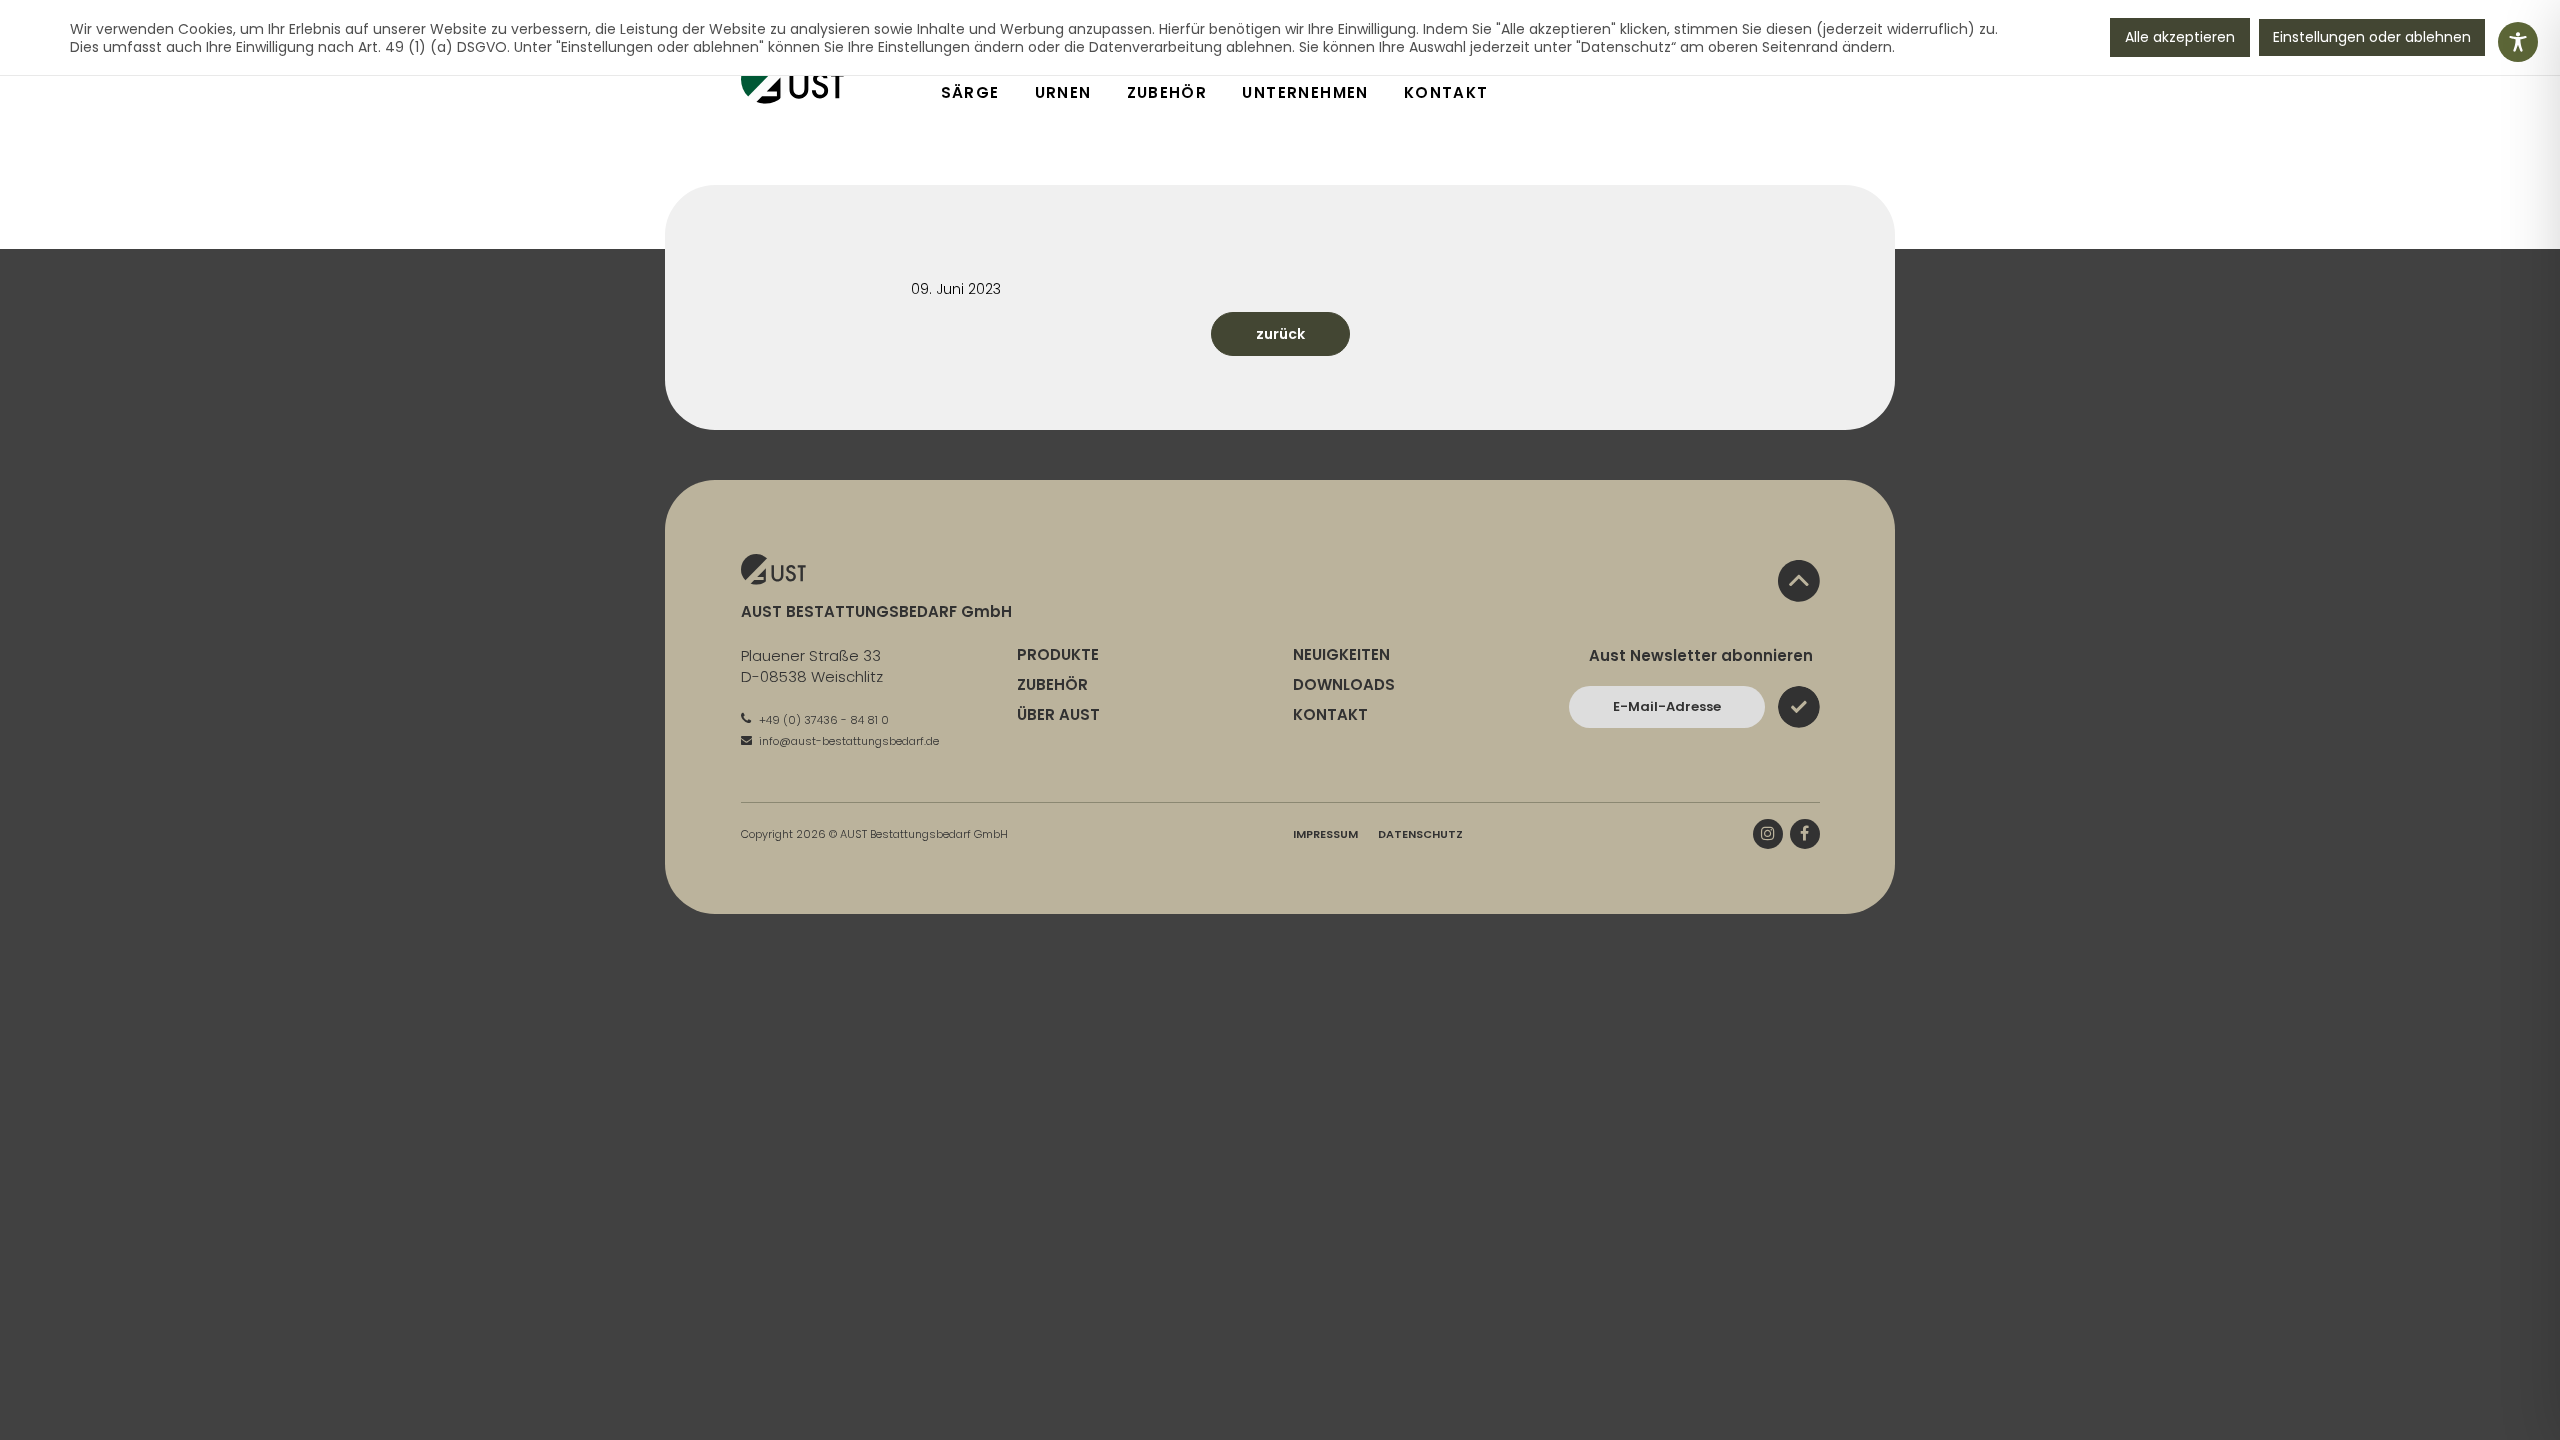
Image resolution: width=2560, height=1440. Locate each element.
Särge (970, 92)
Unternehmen (1305, 92)
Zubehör (1167, 92)
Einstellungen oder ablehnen (2372, 37)
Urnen (1063, 92)
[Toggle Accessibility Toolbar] (2518, 42)
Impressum (1325, 834)
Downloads (1344, 684)
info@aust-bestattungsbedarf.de (847, 741)
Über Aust (1058, 714)
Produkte (1058, 654)
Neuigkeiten (1341, 654)
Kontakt (1446, 92)
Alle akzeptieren (2180, 37)
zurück (1280, 334)
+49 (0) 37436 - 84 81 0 (822, 720)
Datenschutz (1420, 834)
